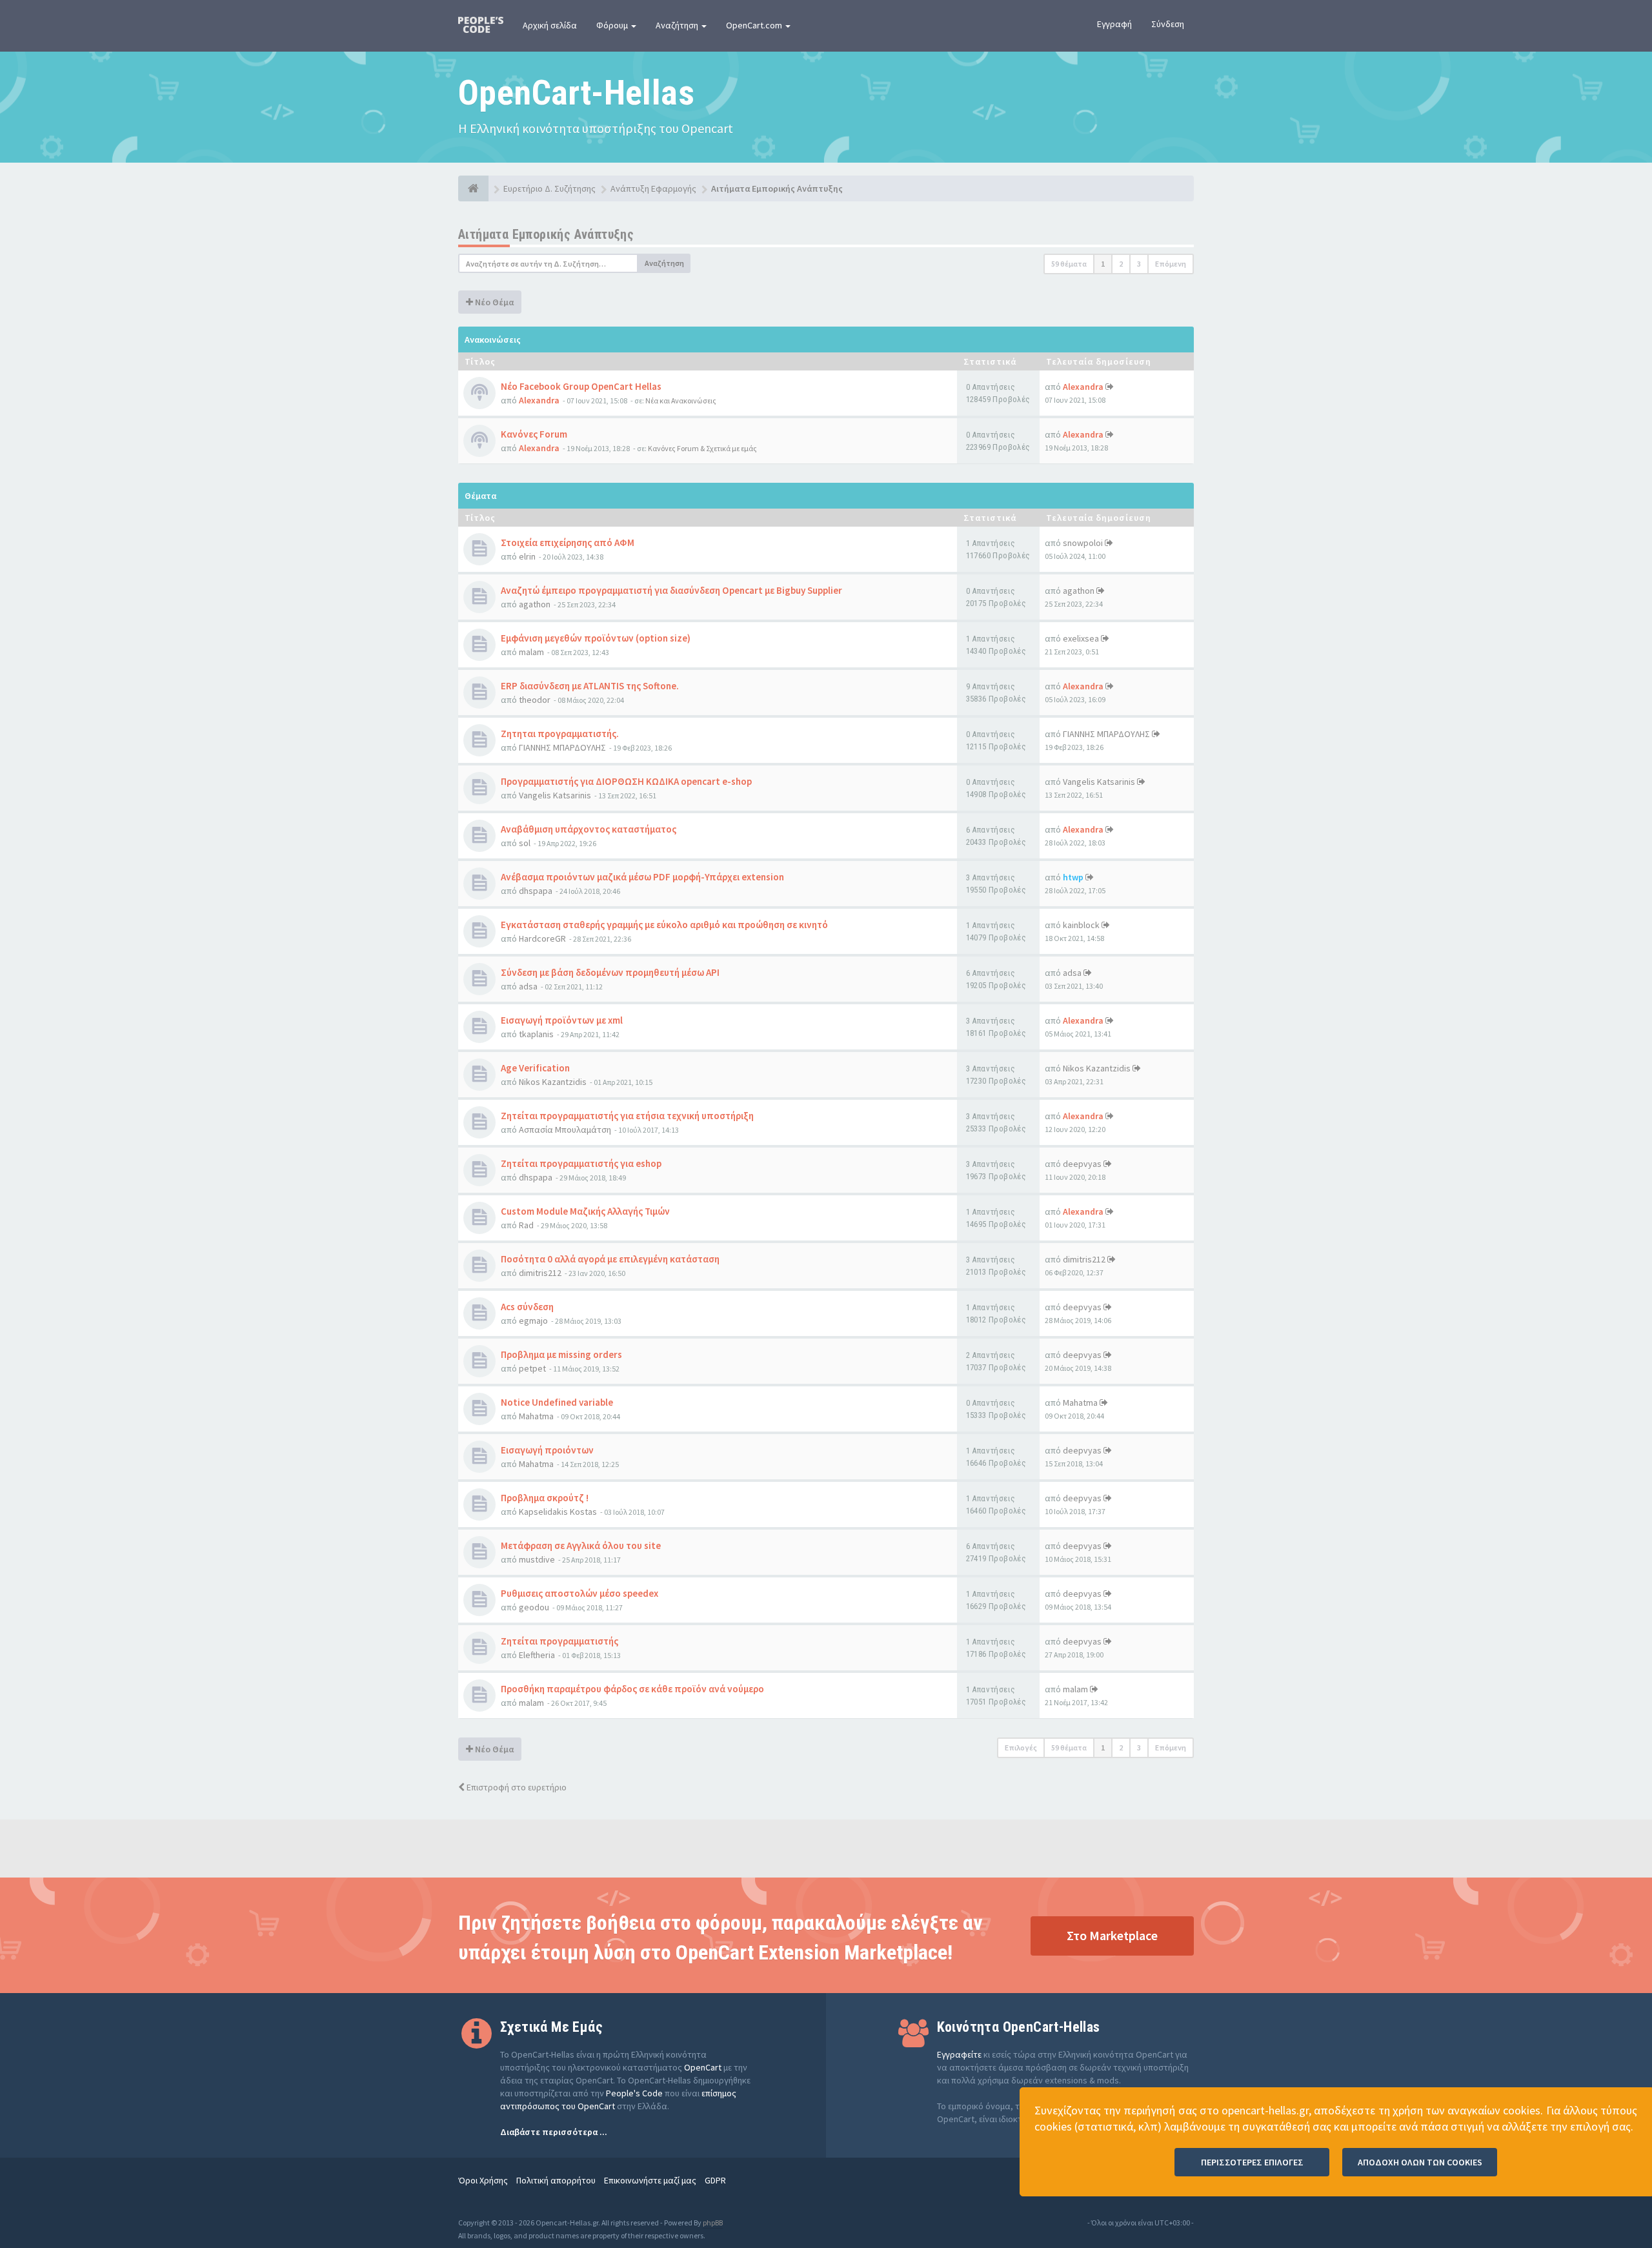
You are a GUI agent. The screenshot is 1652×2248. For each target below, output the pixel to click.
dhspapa (536, 891)
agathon (535, 604)
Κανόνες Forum (534, 434)
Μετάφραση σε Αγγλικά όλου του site (581, 1545)
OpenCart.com (755, 25)
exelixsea (1081, 638)
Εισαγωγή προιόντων (547, 1450)
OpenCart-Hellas (576, 93)
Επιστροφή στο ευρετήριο (516, 1787)
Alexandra (539, 400)
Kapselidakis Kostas (558, 1512)
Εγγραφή (1114, 24)
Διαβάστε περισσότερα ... (554, 2132)
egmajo (533, 1321)
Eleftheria (537, 1655)
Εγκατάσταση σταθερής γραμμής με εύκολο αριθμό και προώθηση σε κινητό (664, 925)
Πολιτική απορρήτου (556, 2180)
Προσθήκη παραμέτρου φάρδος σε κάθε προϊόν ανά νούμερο (632, 1689)
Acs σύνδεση (527, 1307)
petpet (532, 1368)
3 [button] (1139, 264)
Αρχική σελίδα (550, 25)
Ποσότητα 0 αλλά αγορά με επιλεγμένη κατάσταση (610, 1259)
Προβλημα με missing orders (561, 1354)
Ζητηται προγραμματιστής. (560, 734)
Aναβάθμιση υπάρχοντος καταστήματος (589, 829)
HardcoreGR (542, 938)
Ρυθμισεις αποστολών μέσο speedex (579, 1593)
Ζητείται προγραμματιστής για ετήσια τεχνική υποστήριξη (627, 1116)
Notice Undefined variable (557, 1402)
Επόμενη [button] (1171, 264)
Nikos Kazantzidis (553, 1082)
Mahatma (536, 1416)
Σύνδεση (1168, 24)
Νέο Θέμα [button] (493, 302)
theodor (535, 700)
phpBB (713, 2223)
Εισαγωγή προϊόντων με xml (562, 1020)
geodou (534, 1607)
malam (531, 652)
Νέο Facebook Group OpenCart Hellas (581, 386)
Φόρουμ (613, 25)
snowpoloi (1083, 543)
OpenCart (703, 2067)
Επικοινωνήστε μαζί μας (650, 2180)
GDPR (715, 2180)
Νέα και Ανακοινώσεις (681, 400)
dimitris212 (540, 1273)
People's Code (634, 2093)
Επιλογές (1021, 1747)
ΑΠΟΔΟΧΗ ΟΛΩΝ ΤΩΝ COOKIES (1420, 2162)
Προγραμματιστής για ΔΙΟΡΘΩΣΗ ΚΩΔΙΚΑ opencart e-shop (626, 781)
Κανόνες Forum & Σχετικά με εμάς (702, 448)
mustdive (537, 1559)
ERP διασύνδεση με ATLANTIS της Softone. (590, 686)
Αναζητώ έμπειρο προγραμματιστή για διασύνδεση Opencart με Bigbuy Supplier (671, 590)
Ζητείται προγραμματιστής (559, 1641)
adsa (528, 986)
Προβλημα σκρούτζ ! (545, 1498)
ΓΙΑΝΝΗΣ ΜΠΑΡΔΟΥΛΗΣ (562, 747)
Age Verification (535, 1068)
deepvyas (1082, 1164)
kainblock (1081, 925)
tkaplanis (536, 1034)
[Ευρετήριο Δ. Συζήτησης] (473, 188)
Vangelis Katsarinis (555, 795)
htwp (1073, 877)
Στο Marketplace (1112, 1935)
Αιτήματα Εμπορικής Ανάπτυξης (546, 234)
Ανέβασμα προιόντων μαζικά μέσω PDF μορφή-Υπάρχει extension (642, 877)
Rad (526, 1225)
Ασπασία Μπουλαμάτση (565, 1129)
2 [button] (1121, 264)
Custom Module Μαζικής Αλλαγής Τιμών (585, 1211)
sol (525, 843)
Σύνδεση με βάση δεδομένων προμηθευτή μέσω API (610, 972)
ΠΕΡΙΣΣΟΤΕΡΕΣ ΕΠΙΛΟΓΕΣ (1252, 2162)
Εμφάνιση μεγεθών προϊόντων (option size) (596, 638)
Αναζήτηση (678, 25)
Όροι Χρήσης (483, 2180)
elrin (527, 556)
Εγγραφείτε (959, 2054)
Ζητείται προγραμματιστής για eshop (581, 1163)
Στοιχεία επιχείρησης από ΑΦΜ (568, 542)
